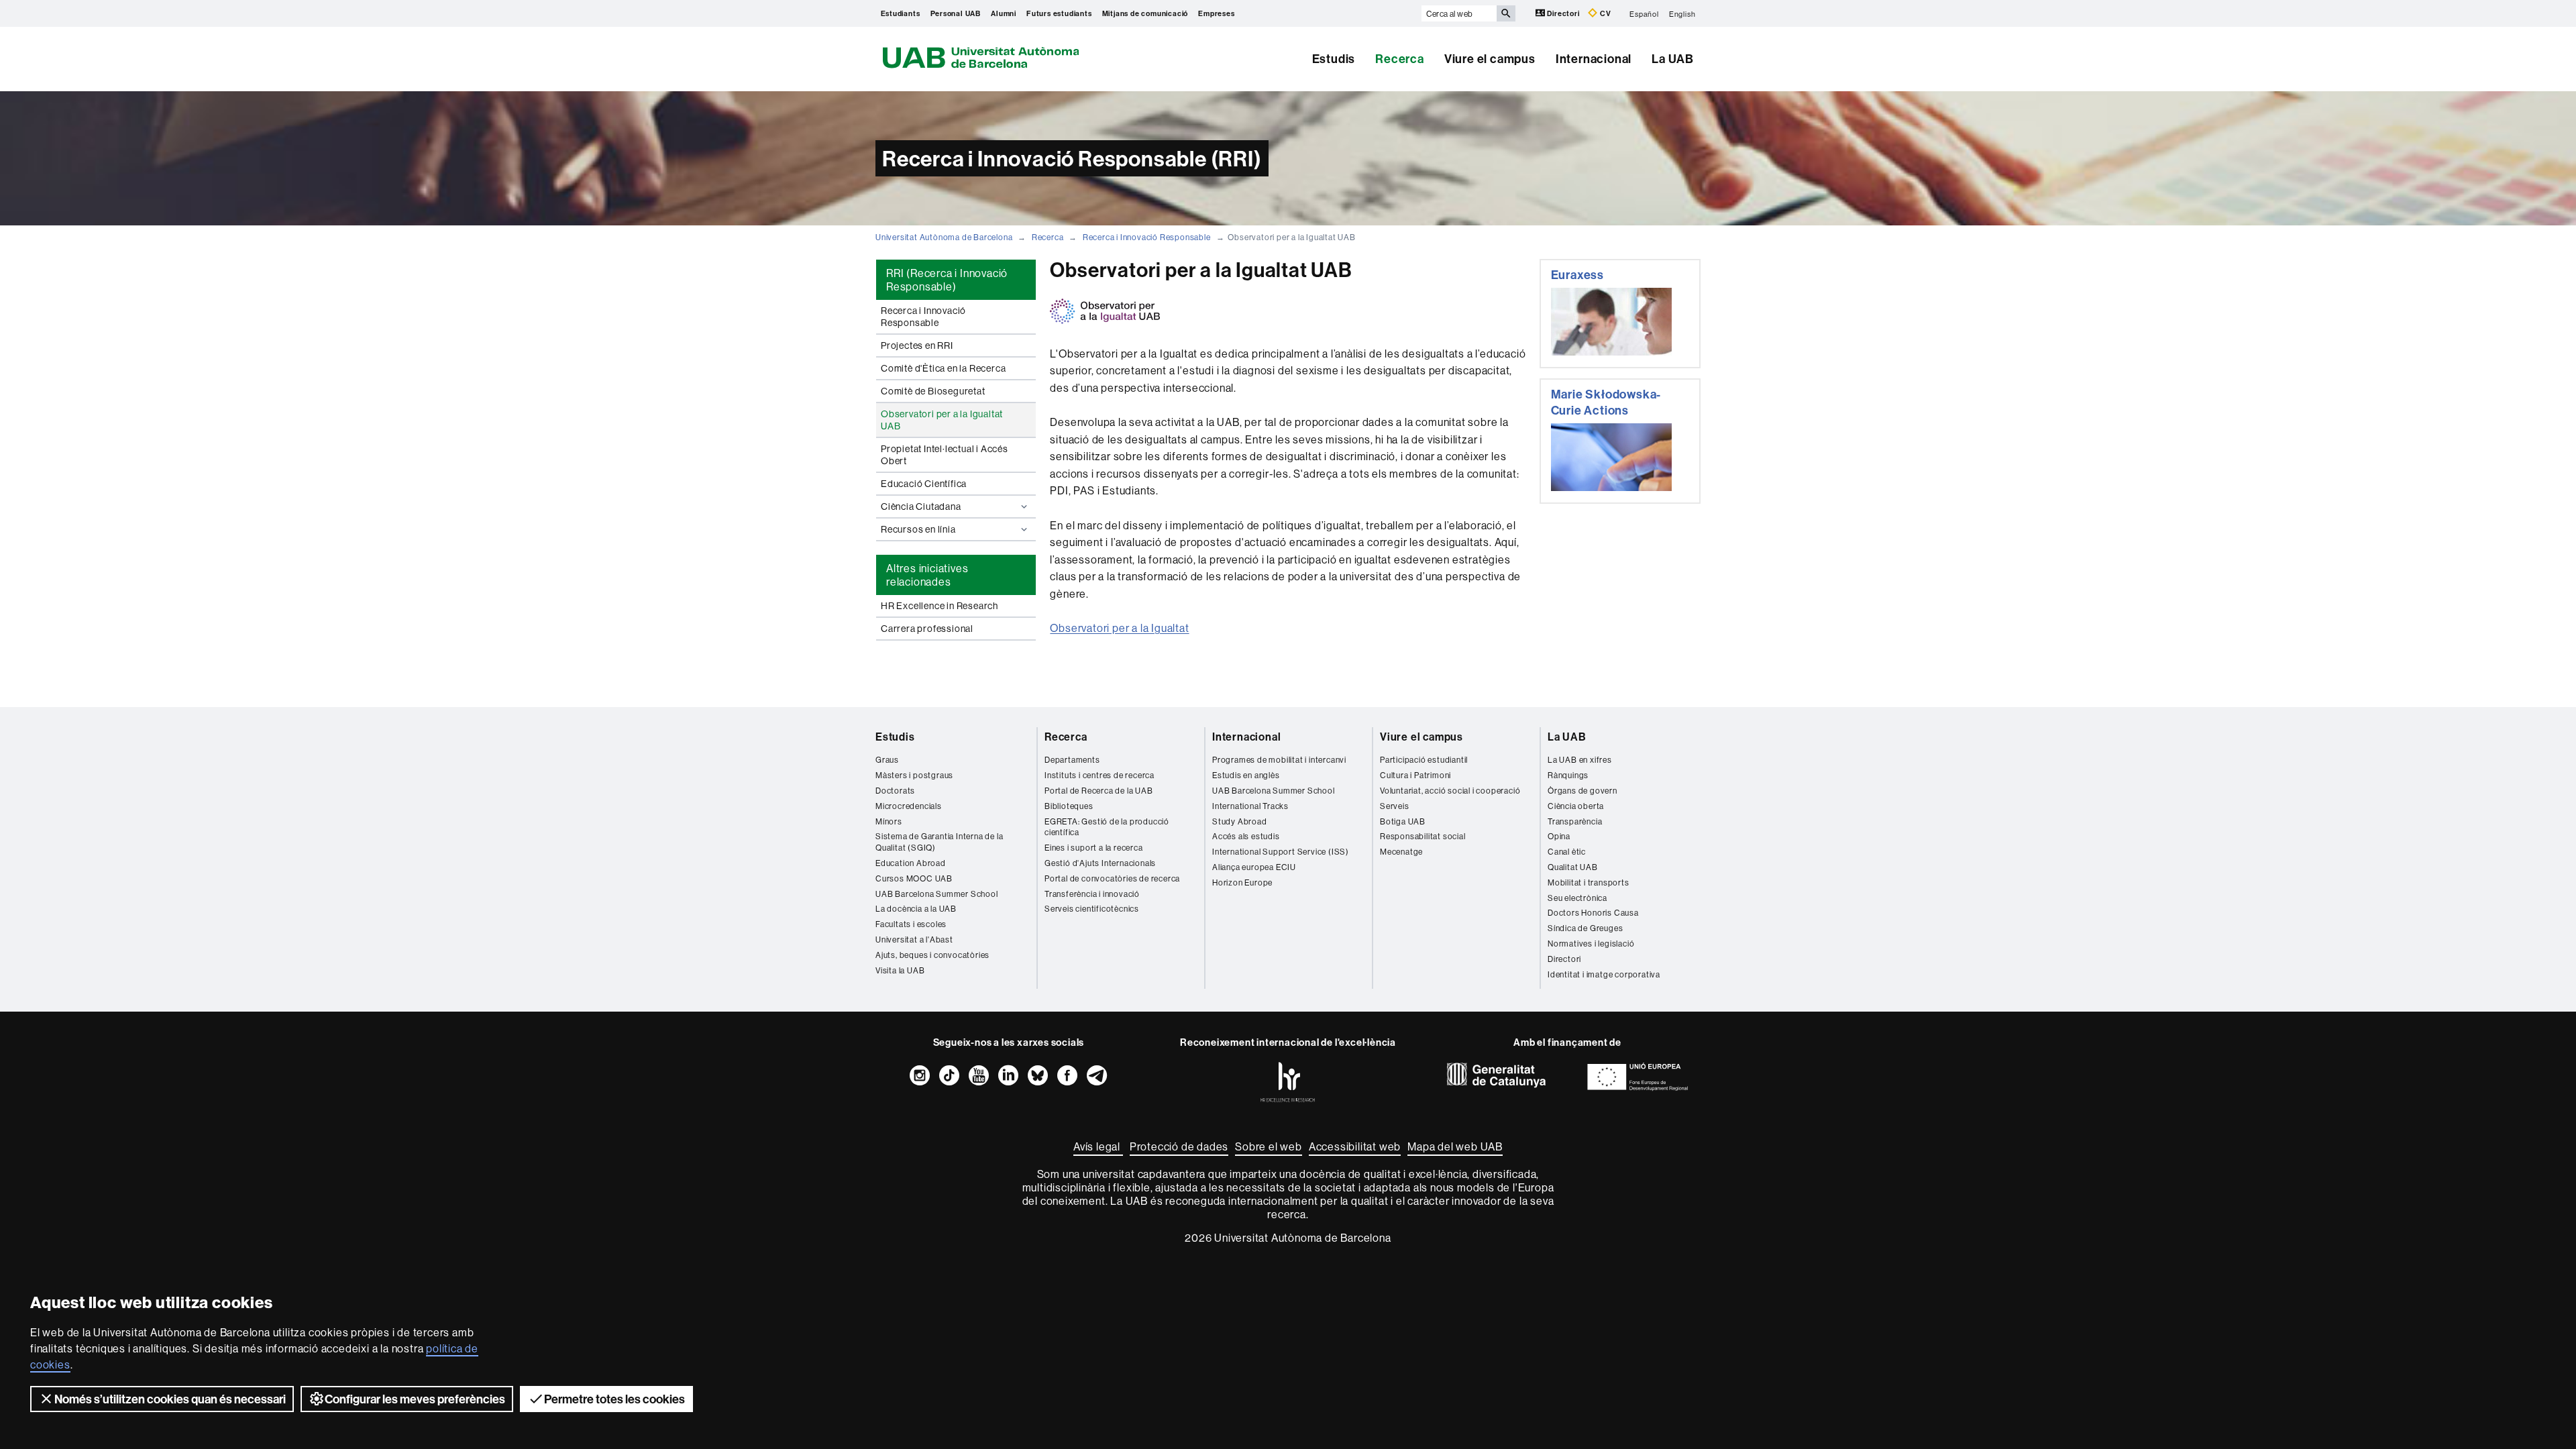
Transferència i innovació (1092, 894)
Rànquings (1568, 775)
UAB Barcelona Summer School (937, 894)
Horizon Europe (1242, 882)
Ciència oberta (1576, 806)
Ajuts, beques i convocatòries (932, 955)
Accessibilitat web (1355, 1146)
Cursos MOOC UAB (914, 878)
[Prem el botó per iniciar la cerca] (1506, 13)
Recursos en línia (918, 529)
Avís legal (1098, 1146)
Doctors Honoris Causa (1593, 913)
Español (1644, 13)
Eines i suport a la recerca (1094, 848)
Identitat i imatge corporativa (1604, 974)
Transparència (1575, 821)
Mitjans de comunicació (1145, 13)
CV (1604, 13)
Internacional (1594, 59)
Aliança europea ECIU (1254, 867)
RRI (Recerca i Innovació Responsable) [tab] (947, 280)
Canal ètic (1567, 852)
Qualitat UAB (1573, 867)
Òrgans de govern (1582, 791)
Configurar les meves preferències (415, 1399)
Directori (1564, 13)
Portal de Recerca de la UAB (1099, 791)
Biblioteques (1069, 806)
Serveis (1395, 806)
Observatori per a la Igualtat (1119, 628)
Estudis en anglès (1246, 775)
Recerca (1400, 59)
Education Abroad (911, 863)
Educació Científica (924, 484)
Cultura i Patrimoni (1415, 775)
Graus (887, 760)
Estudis (1334, 59)
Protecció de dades (1179, 1146)
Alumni (1004, 13)
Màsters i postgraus (914, 775)
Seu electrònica (1577, 898)
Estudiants (901, 13)
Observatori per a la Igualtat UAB (942, 420)
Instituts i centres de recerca (1099, 775)
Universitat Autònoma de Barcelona (944, 237)
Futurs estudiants (1059, 13)
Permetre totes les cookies (614, 1399)
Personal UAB (956, 13)
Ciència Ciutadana (921, 506)
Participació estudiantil (1424, 760)
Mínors (889, 821)
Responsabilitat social (1423, 836)
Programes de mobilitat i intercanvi (1279, 760)
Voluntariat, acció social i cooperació (1450, 791)
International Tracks (1250, 806)
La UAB (1673, 59)
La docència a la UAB (916, 909)
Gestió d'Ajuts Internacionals (1100, 863)
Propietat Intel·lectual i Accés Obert (945, 455)
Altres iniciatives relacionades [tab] (927, 575)
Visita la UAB (900, 970)
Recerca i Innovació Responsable (1147, 237)
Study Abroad (1240, 821)
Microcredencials (909, 806)
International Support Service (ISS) (1281, 852)
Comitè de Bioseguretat (933, 391)
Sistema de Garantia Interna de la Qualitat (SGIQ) (939, 842)
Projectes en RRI (917, 345)
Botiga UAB (1403, 821)
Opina (1559, 836)
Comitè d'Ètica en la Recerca (943, 368)
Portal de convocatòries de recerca (1112, 878)
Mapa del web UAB (1455, 1146)
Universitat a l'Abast (914, 940)
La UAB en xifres (1580, 760)
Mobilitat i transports (1589, 882)
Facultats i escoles (911, 924)
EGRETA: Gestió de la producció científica (1107, 827)
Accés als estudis (1246, 836)
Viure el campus (1490, 59)
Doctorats (895, 791)
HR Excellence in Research (940, 606)
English (1682, 13)
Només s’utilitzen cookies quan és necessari (170, 1399)
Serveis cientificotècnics (1092, 909)
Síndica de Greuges (1585, 928)
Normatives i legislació (1591, 944)
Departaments (1072, 760)
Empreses (1216, 13)
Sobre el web (1269, 1146)
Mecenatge (1401, 852)
